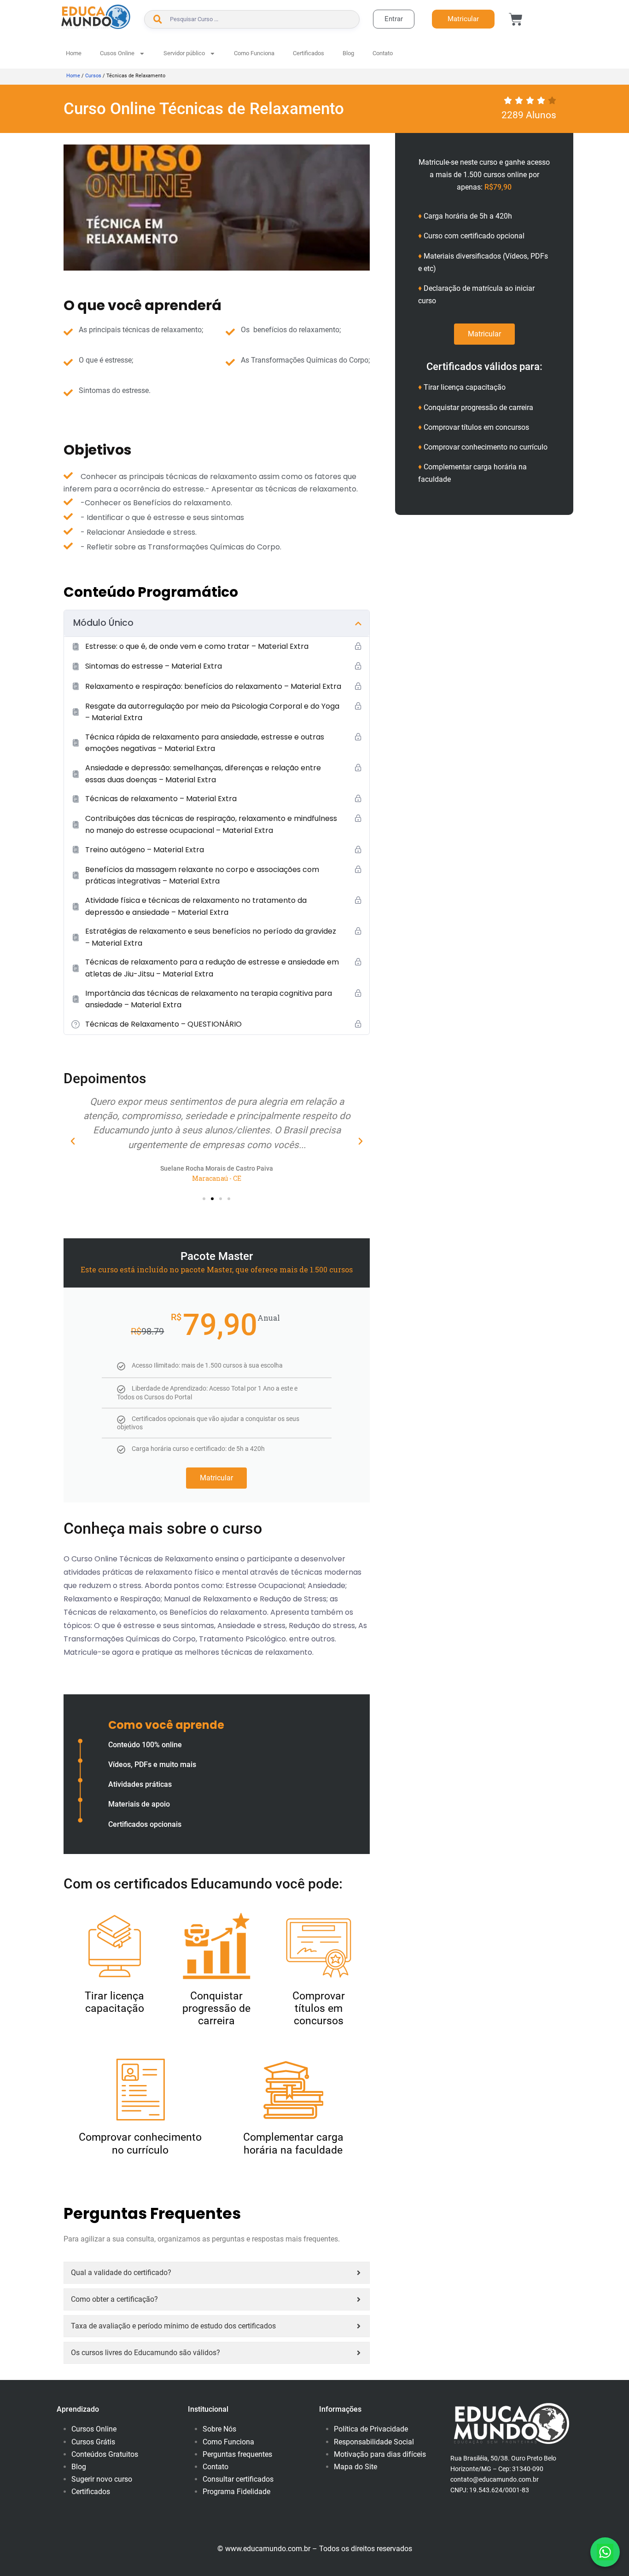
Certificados (309, 53)
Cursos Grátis (93, 2442)
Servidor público (184, 53)
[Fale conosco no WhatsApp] (605, 2552)
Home (74, 53)
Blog (348, 53)
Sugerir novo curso (102, 2479)
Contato (383, 53)
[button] (73, 1141)
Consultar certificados (238, 2479)
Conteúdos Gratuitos (105, 2454)
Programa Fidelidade (236, 2492)
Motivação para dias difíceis (380, 2454)
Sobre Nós (219, 2429)
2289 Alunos (529, 115)
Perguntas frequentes (237, 2454)
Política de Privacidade (371, 2429)
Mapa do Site (355, 2467)
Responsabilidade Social (374, 2442)
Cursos (93, 76)
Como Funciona (254, 53)
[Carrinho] (516, 19)
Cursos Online (94, 2429)
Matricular (216, 1478)
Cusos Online (117, 53)
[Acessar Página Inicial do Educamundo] (96, 17)
